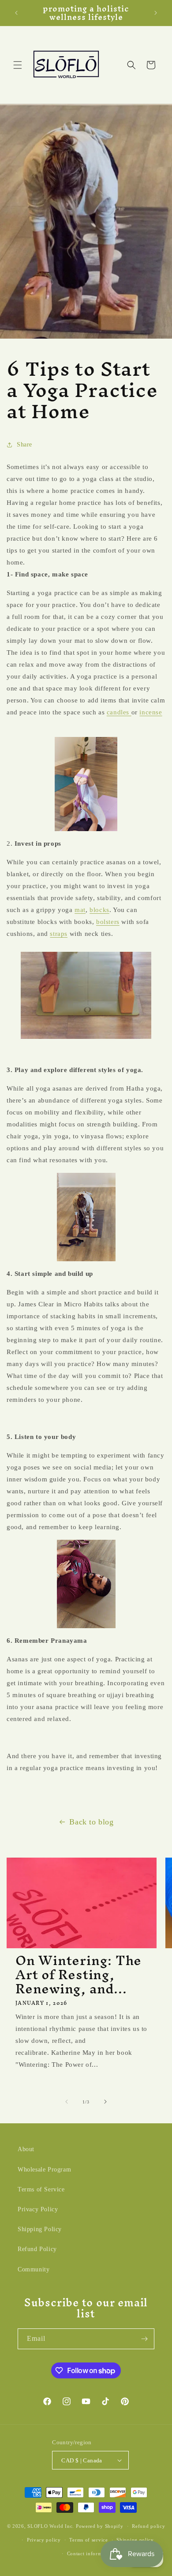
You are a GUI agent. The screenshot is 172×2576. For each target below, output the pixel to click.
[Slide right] (105, 2102)
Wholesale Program (44, 2170)
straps (59, 934)
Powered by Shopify (100, 2526)
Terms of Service (41, 2189)
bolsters (108, 922)
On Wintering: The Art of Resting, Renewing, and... (79, 1975)
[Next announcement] (156, 13)
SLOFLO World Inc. (51, 2526)
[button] (18, 65)
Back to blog (91, 1822)
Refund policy (148, 2526)
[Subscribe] (144, 2339)
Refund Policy (37, 2249)
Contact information (90, 2553)
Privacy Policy (38, 2209)
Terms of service (88, 2540)
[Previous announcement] (16, 13)
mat (80, 910)
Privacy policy (44, 2540)
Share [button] (24, 445)
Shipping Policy (40, 2229)
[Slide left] (67, 2102)
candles (119, 712)
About (26, 2149)
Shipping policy (135, 2540)
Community (34, 2269)
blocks (99, 910)
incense (151, 712)
